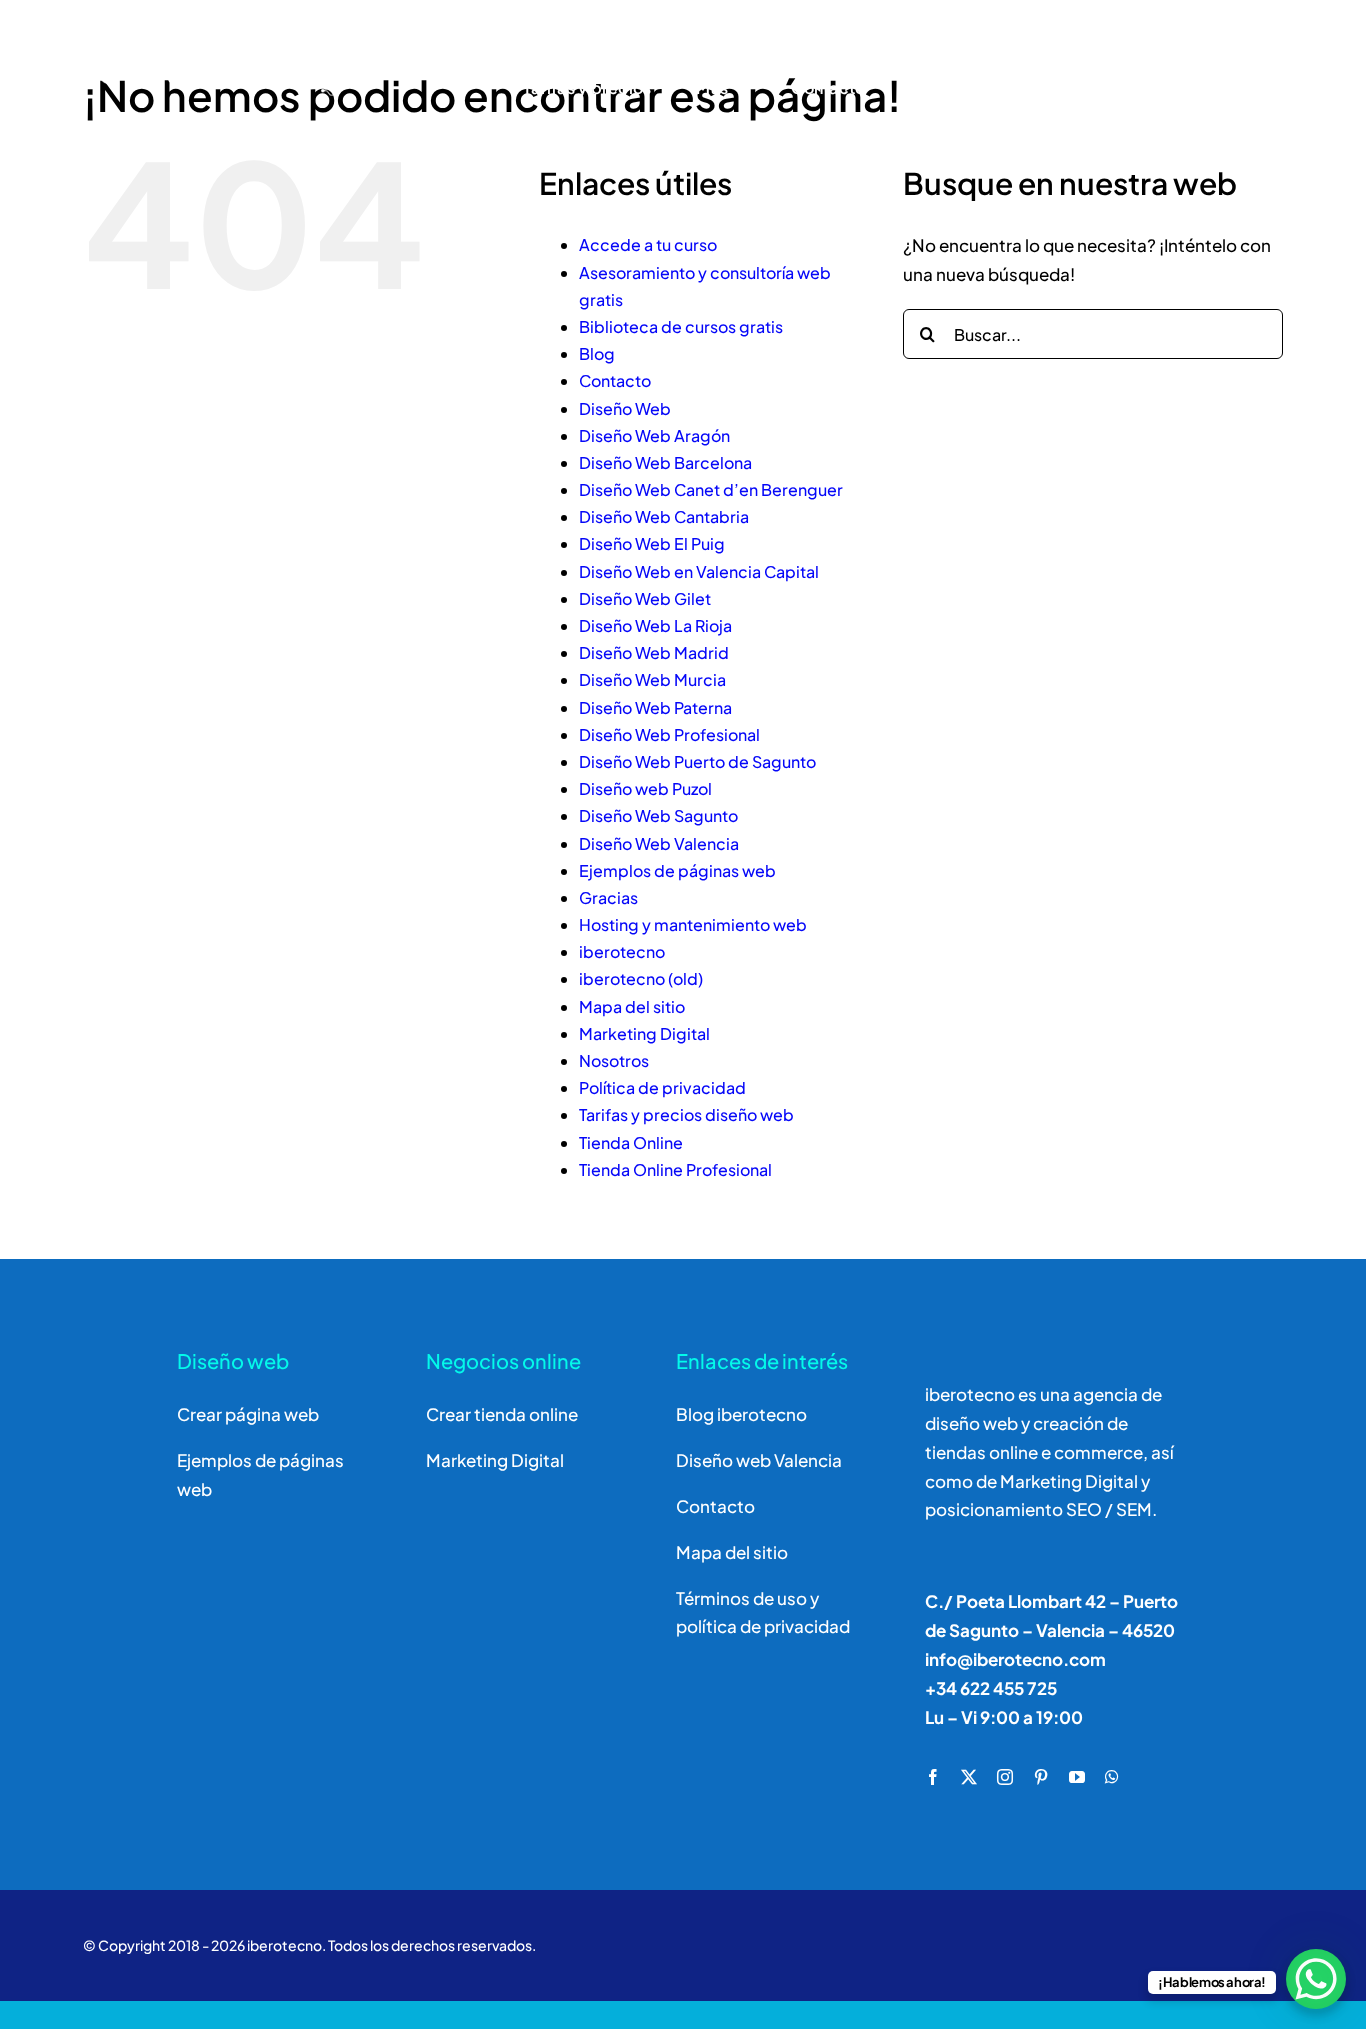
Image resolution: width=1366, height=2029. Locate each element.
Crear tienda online (502, 1414)
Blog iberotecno (741, 1414)
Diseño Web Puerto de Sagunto (697, 761)
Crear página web (248, 1414)
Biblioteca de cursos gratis (681, 326)
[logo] (213, 38)
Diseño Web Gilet (645, 598)
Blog (597, 353)
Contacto (615, 380)
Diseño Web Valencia (659, 843)
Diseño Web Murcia (652, 679)
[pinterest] (1041, 1777)
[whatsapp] (1112, 1777)
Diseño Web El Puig (652, 543)
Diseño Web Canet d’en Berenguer (711, 489)
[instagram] (1005, 1777)
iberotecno (622, 951)
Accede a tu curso (648, 244)
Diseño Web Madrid (654, 652)
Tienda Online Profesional (675, 1169)
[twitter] (969, 1777)
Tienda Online (631, 1142)
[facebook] (933, 1777)
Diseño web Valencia (759, 1460)
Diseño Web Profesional (669, 734)
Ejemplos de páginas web (677, 870)
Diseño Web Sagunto (658, 815)
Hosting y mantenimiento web (693, 924)
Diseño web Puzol (645, 788)
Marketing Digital (644, 1033)
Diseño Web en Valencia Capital (699, 571)
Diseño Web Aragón (654, 435)
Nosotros (614, 1060)
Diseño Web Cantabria (664, 516)
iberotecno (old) (641, 978)
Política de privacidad (662, 1087)
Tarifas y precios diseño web (686, 1114)
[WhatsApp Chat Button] (1316, 1979)
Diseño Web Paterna (655, 707)
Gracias (608, 897)
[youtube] (1077, 1777)
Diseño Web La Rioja (655, 625)
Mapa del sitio (632, 1006)
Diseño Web (625, 408)
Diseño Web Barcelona (665, 462)
